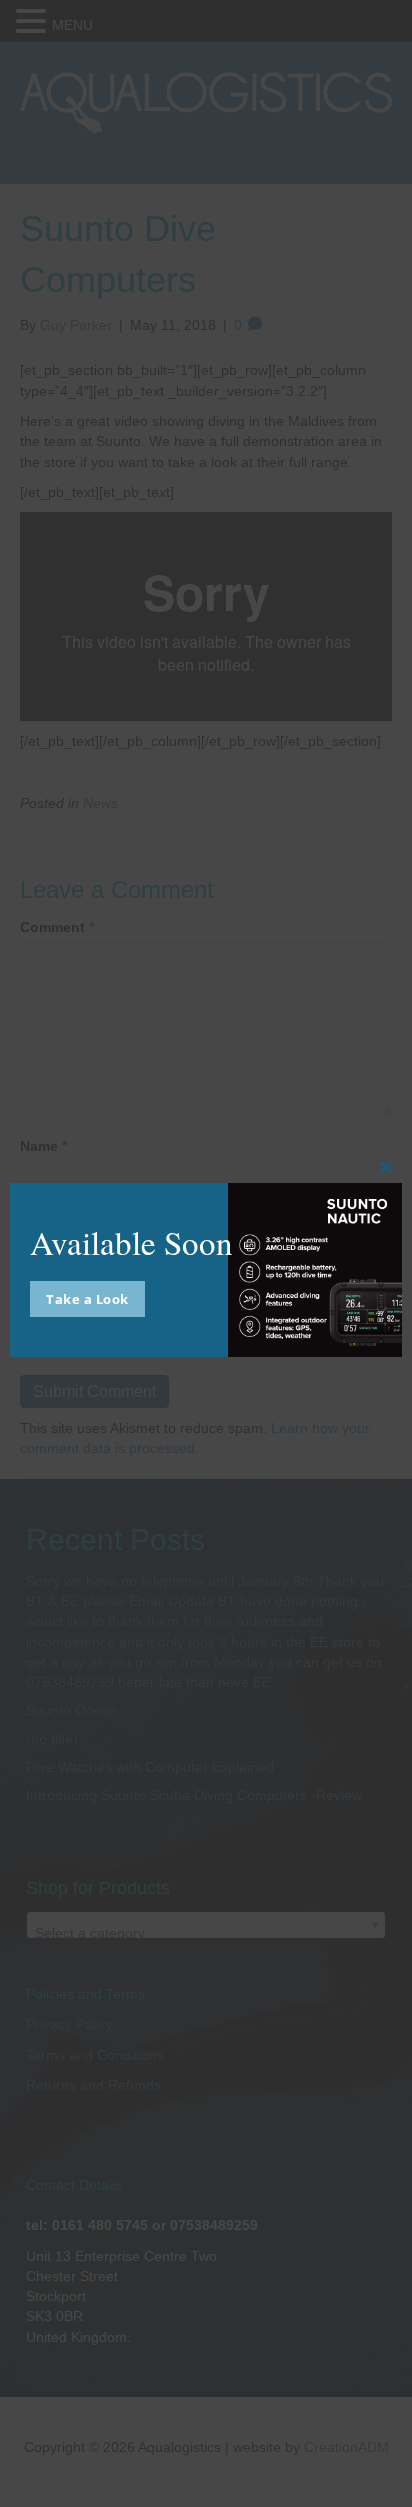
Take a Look (87, 1299)
